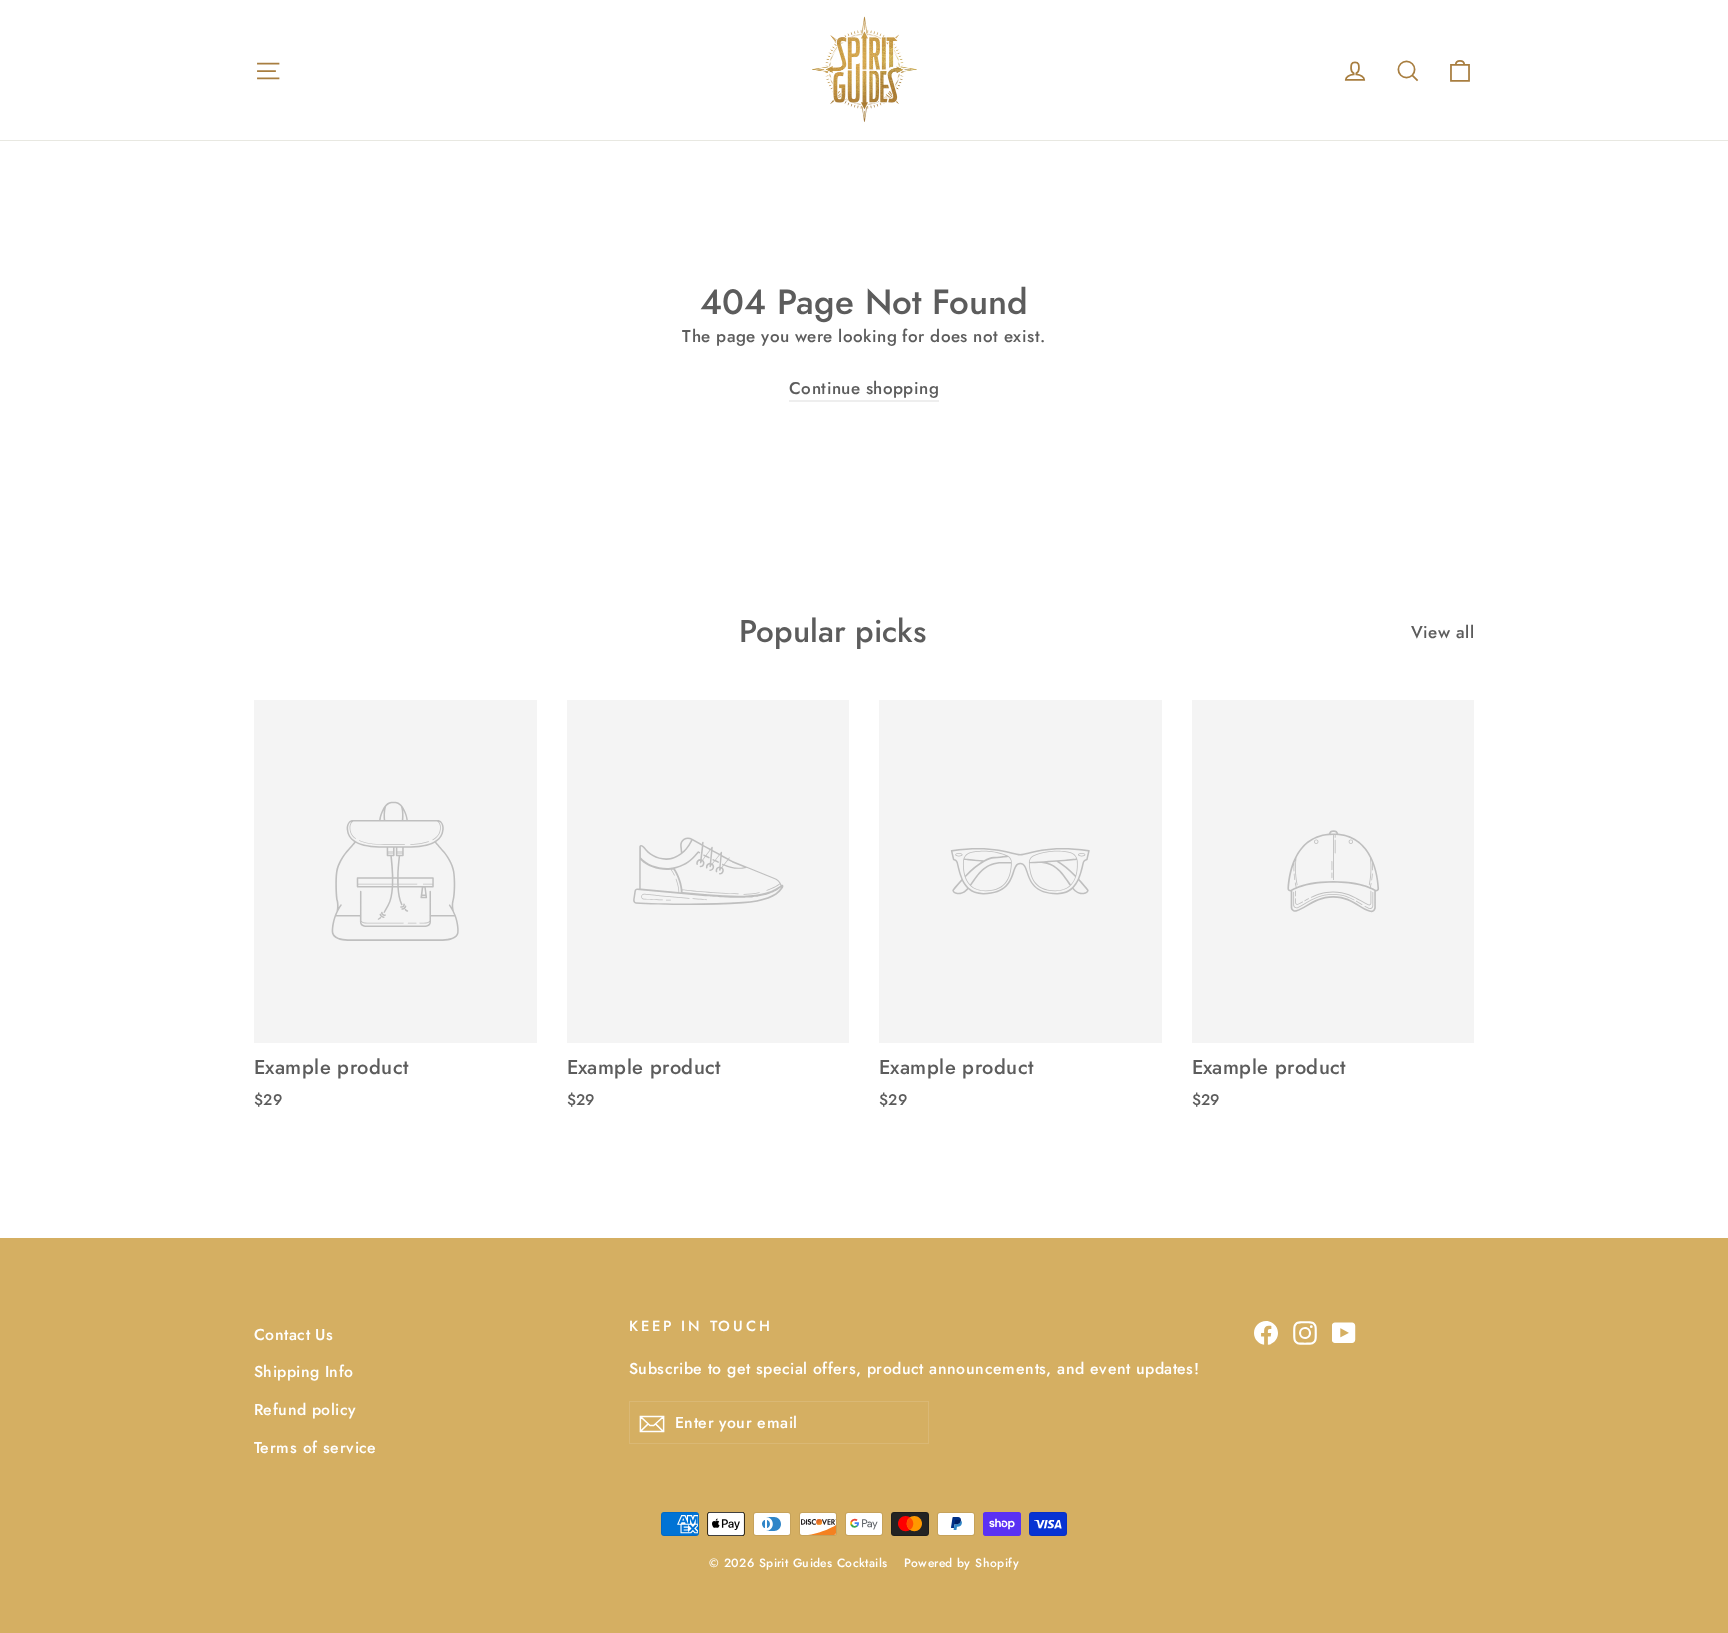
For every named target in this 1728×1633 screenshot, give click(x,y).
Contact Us (293, 1334)
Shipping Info (304, 1371)
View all (1442, 632)
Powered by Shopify (962, 1563)
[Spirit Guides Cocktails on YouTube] (1344, 1331)
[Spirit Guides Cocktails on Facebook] (1266, 1331)
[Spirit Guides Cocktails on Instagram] (1305, 1331)
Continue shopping (864, 388)
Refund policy (305, 1409)
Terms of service (315, 1447)
